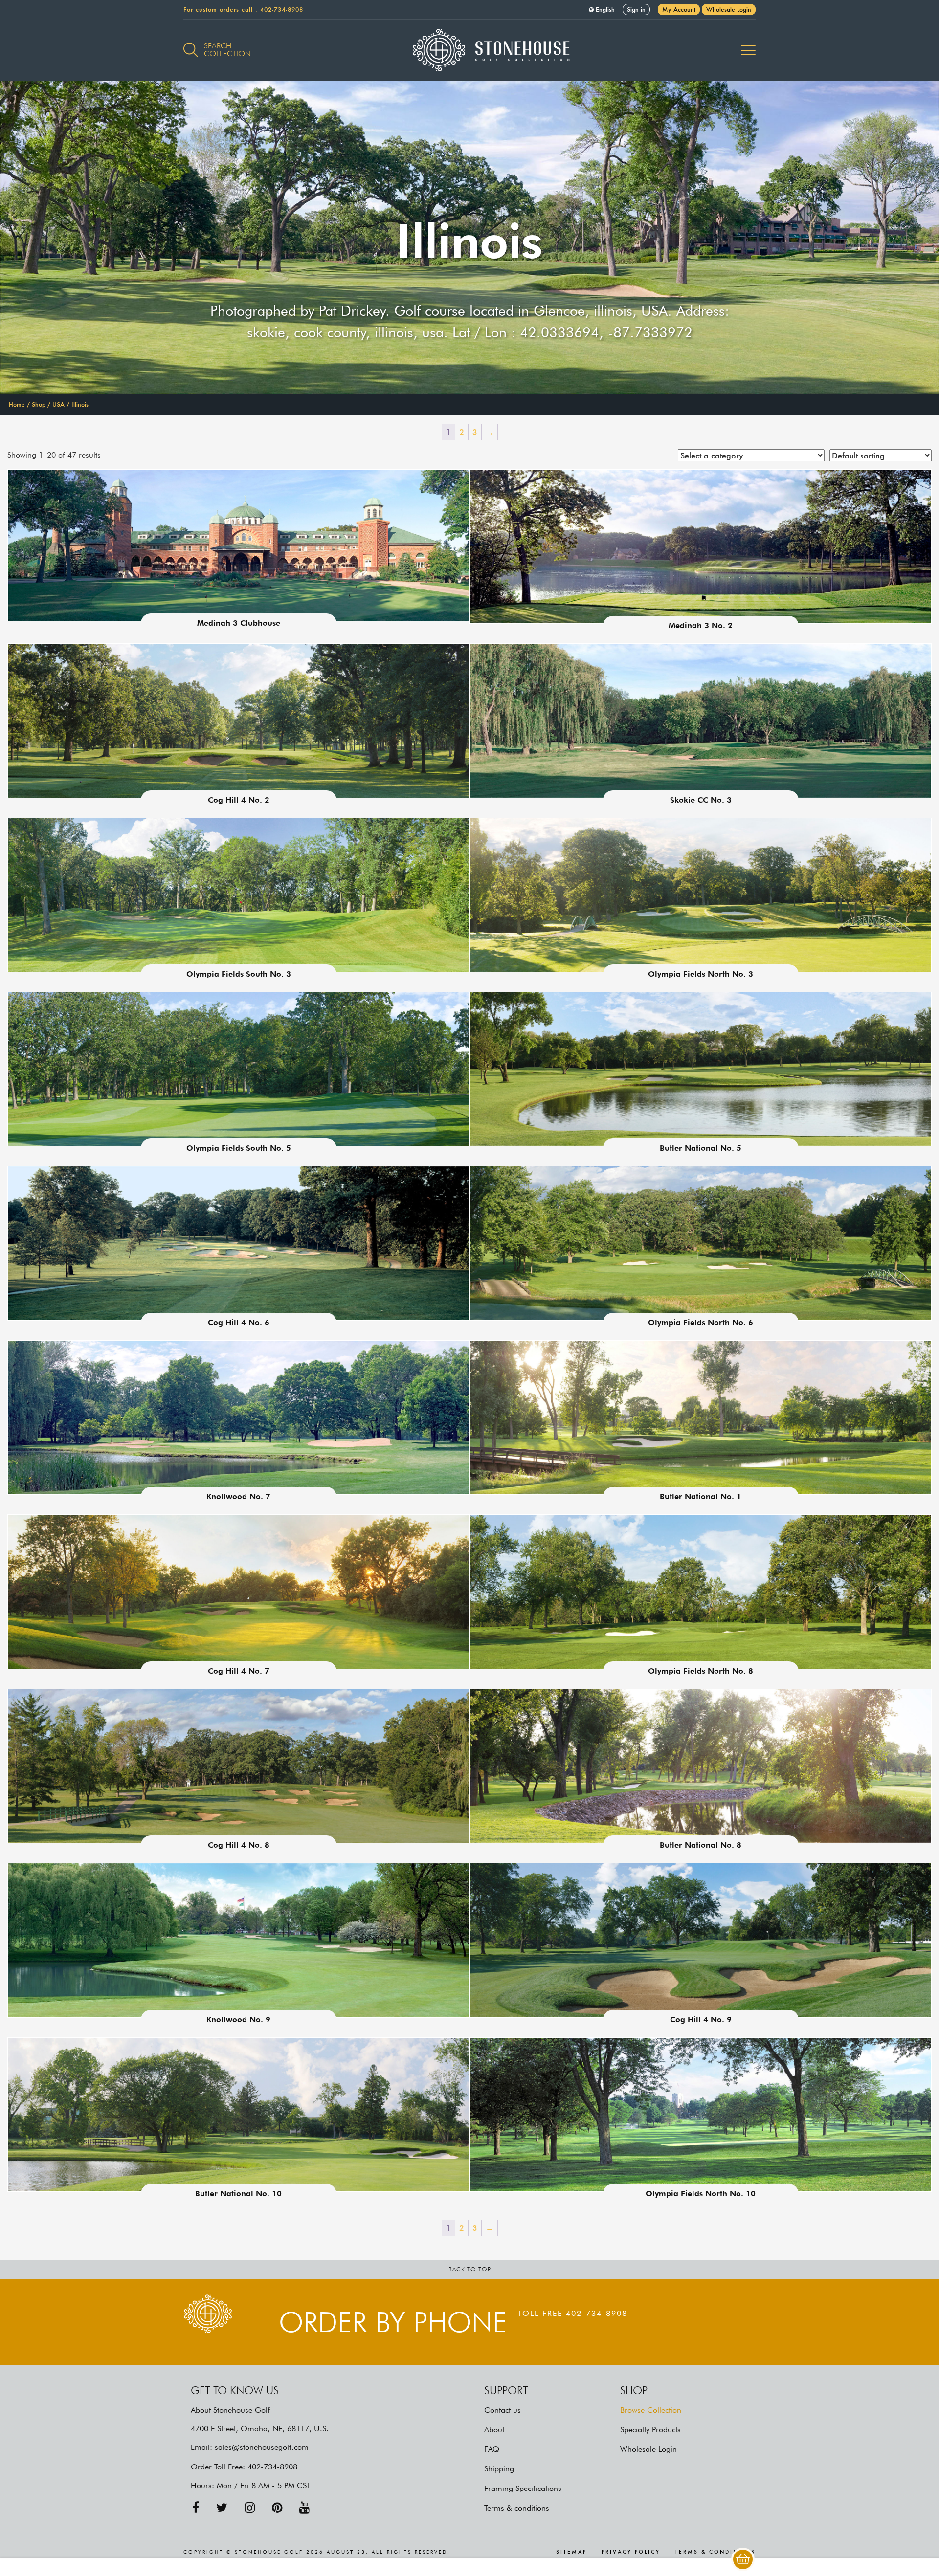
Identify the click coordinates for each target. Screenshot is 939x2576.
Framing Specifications (523, 2488)
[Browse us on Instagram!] (250, 2508)
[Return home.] (470, 50)
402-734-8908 (282, 10)
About (494, 2430)
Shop (39, 404)
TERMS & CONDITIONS (715, 2552)
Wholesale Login (729, 10)
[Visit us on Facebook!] (196, 2508)
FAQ (492, 2449)
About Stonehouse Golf (230, 2410)
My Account (679, 10)
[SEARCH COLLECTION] (191, 44)
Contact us (503, 2410)
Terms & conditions (517, 2508)
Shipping (499, 2469)
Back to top (470, 2269)
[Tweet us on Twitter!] (222, 2508)
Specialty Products (650, 2430)
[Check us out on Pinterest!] (277, 2508)
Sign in (636, 10)
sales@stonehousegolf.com (262, 2447)
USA (58, 404)
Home (17, 404)
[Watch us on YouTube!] (304, 2508)
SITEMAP (571, 2552)
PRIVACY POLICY (631, 2552)
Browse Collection (651, 2410)
